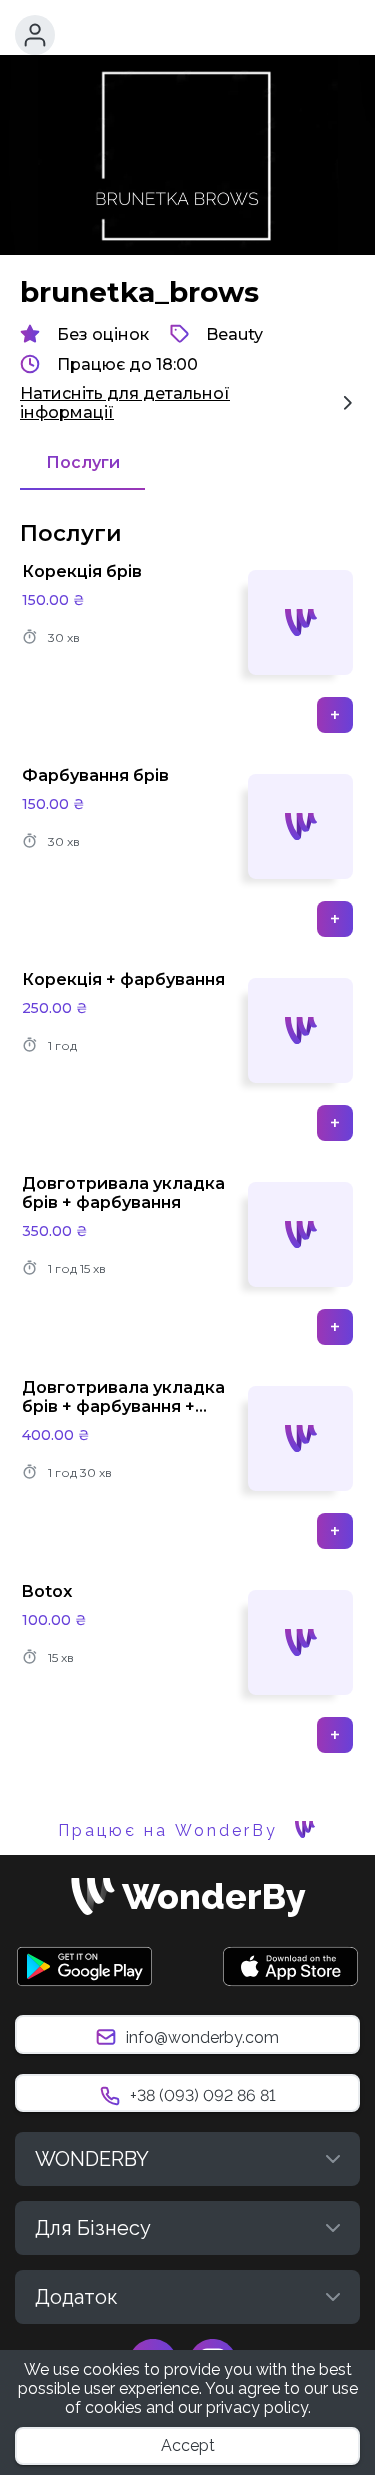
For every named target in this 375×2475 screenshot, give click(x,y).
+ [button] (335, 715)
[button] (35, 35)
